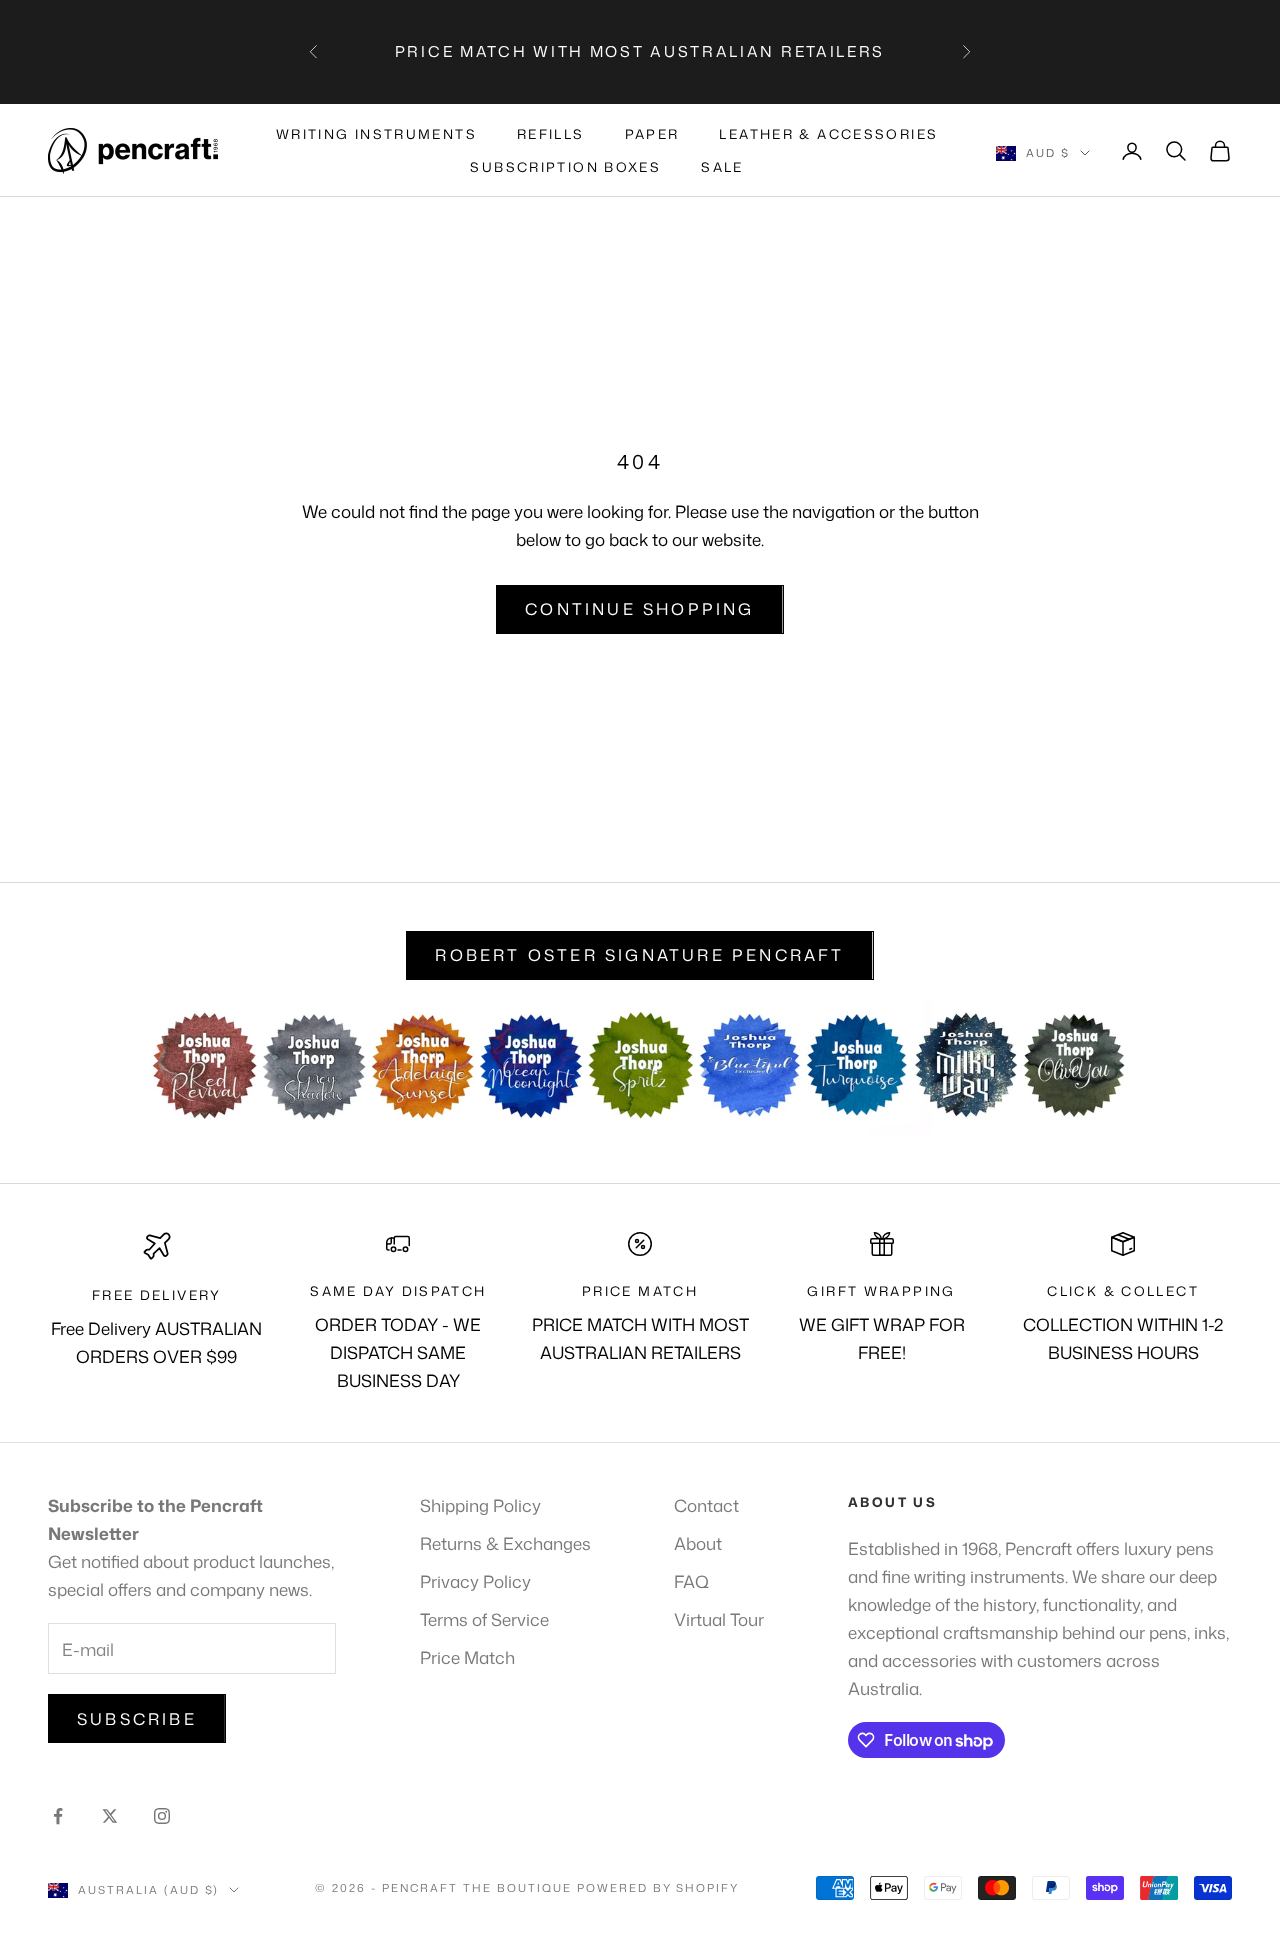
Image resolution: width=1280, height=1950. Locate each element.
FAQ (691, 1581)
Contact (706, 1505)
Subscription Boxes (565, 167)
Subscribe (137, 1719)
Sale (722, 167)
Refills (551, 134)
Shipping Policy (480, 1505)
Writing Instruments (376, 134)
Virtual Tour (719, 1619)
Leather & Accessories (828, 134)
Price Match (467, 1657)
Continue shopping (639, 609)
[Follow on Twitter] (110, 1816)
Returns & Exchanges (505, 1543)
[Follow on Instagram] (162, 1816)
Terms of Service (484, 1619)
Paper (652, 134)
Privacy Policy (475, 1581)
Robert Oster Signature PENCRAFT (639, 955)
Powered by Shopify (658, 1888)
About (698, 1543)
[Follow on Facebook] (58, 1816)
